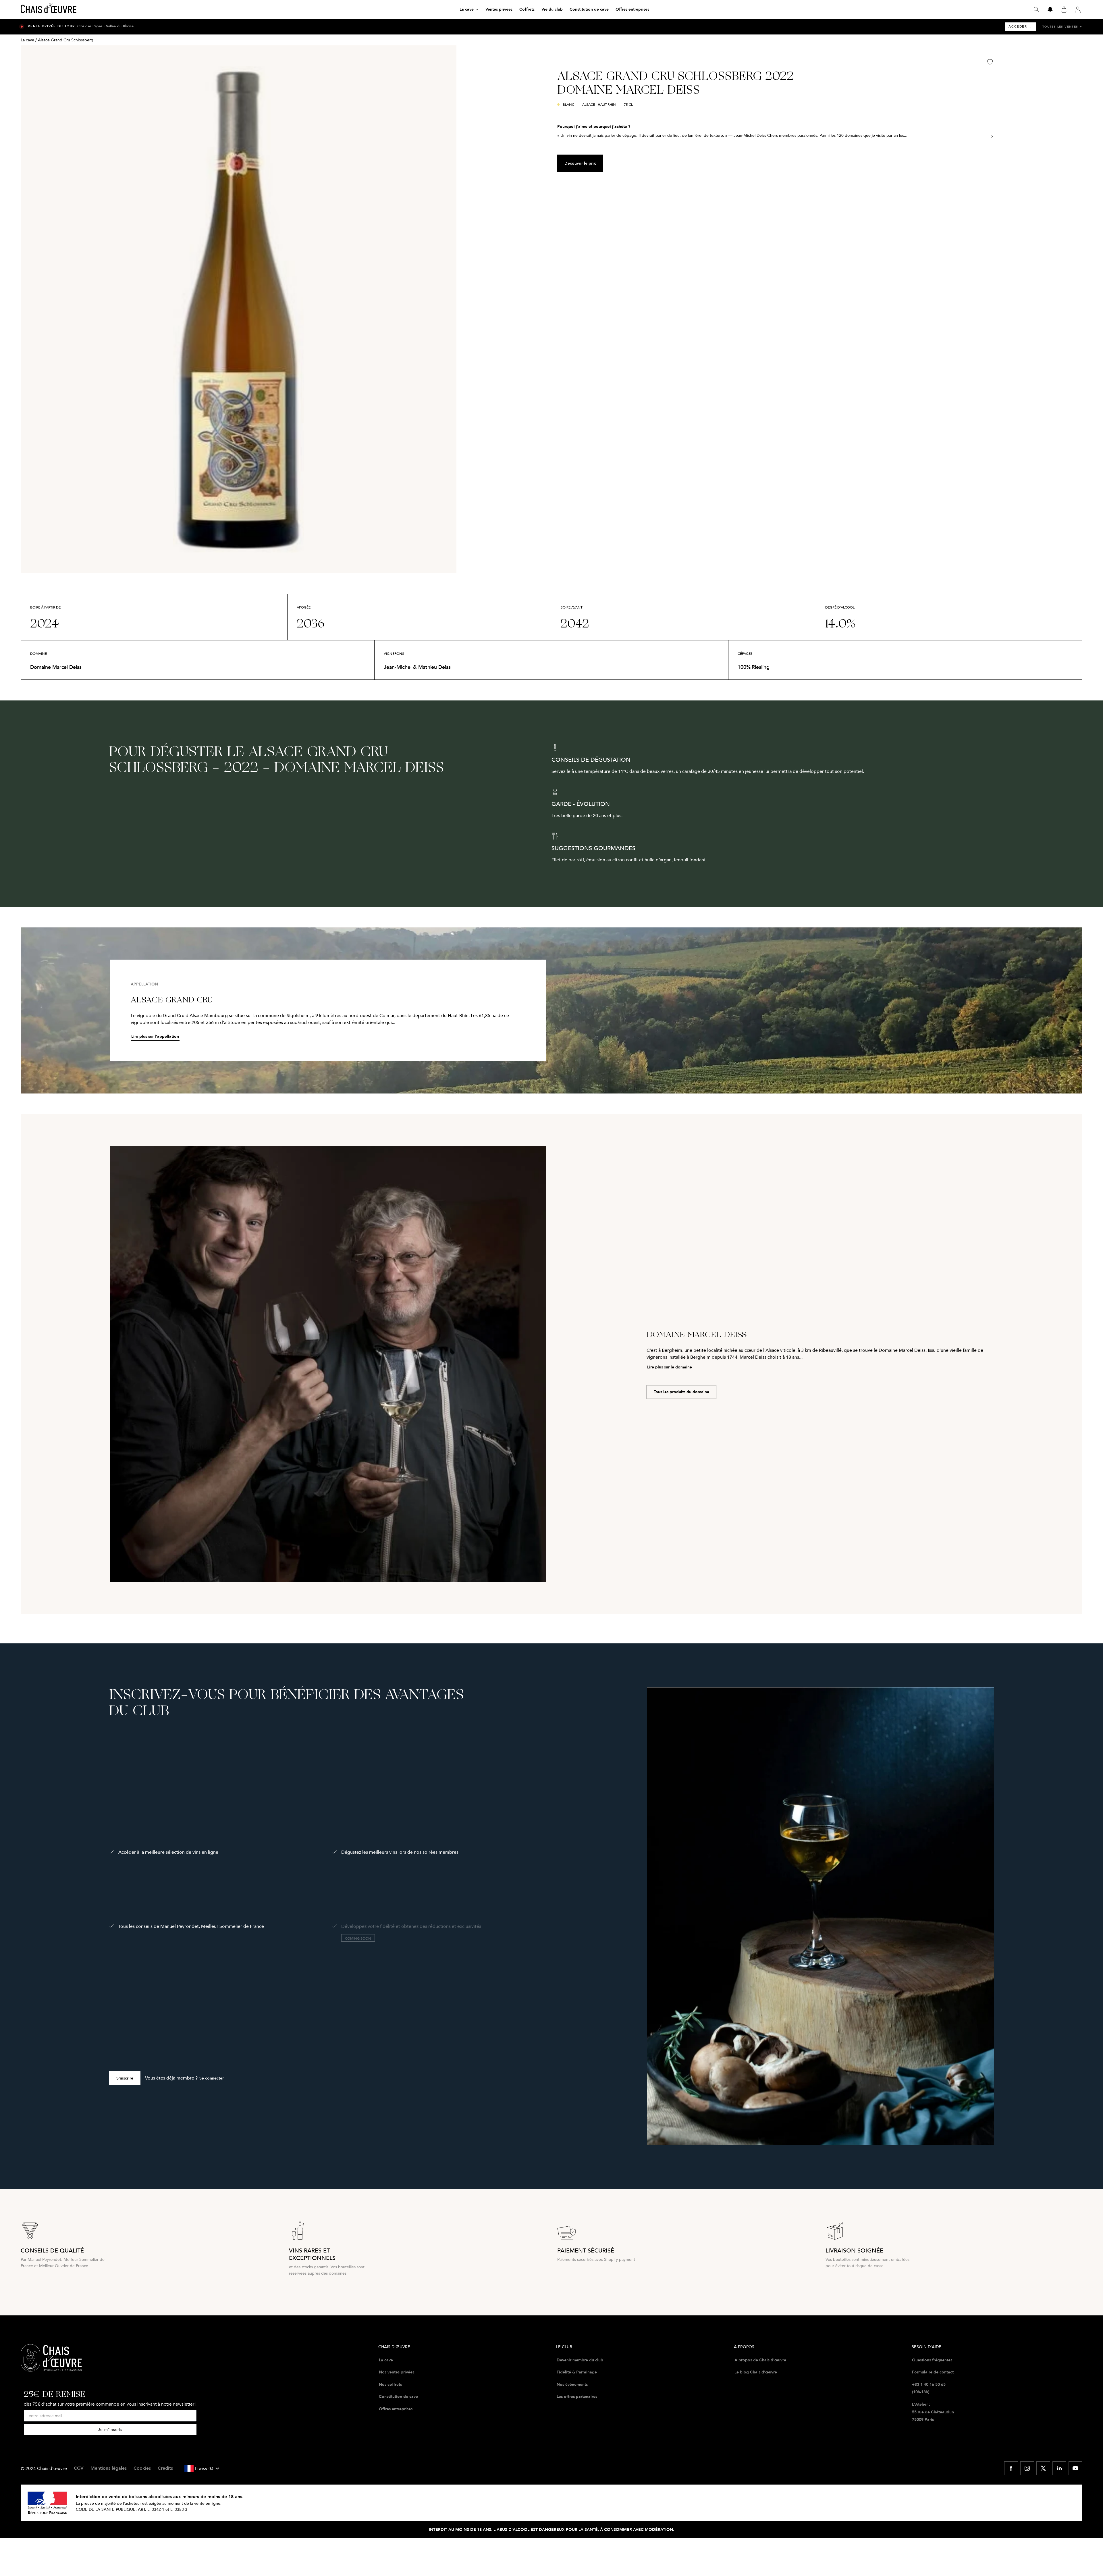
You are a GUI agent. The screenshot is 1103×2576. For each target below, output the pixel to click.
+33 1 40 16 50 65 (929, 2384)
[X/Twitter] (1043, 2468)
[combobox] (202, 2468)
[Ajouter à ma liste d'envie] (990, 62)
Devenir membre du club (580, 2360)
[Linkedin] (1059, 2468)
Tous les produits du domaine (681, 1392)
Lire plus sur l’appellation (155, 1036)
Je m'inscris (110, 2429)
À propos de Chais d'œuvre (760, 2360)
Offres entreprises (396, 2409)
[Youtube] (1075, 2468)
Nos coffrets (390, 2384)
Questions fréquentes (932, 2360)
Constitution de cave (398, 2396)
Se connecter (212, 2078)
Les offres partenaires (577, 2396)
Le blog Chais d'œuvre (756, 2372)
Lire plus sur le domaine (670, 1367)
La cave (27, 40)
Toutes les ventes (1062, 27)
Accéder (1020, 27)
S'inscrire (125, 2078)
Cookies (142, 2468)
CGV (79, 2468)
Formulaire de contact (933, 2372)
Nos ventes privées (397, 2372)
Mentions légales (109, 2468)
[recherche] (1036, 9)
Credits (165, 2468)
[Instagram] (1027, 2468)
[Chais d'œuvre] (49, 9)
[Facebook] (1011, 2468)
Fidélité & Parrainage (577, 2372)
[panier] (1064, 9)
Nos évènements (572, 2384)
